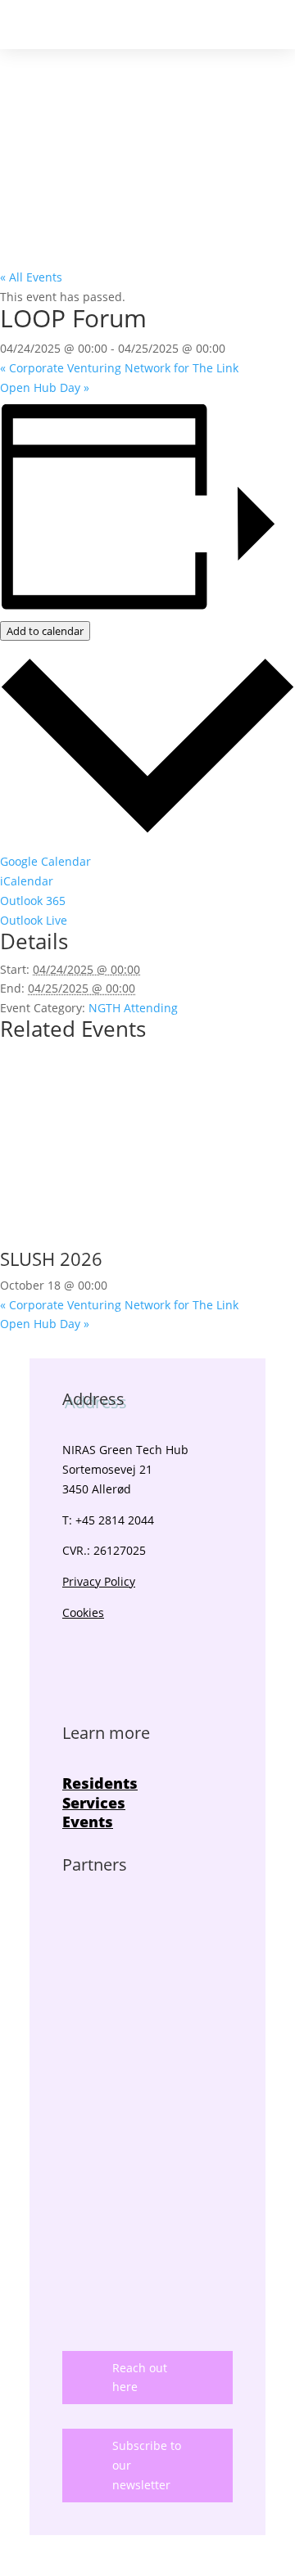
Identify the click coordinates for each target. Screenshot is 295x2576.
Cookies (83, 1612)
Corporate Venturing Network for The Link (119, 368)
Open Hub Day (45, 387)
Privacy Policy (99, 1581)
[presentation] (147, 1239)
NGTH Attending (133, 1008)
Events (88, 1822)
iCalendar (27, 881)
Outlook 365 (33, 901)
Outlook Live (34, 920)
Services (94, 1803)
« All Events (31, 277)
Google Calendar (45, 861)
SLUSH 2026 (51, 1259)
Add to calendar (45, 631)
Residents (100, 1783)
